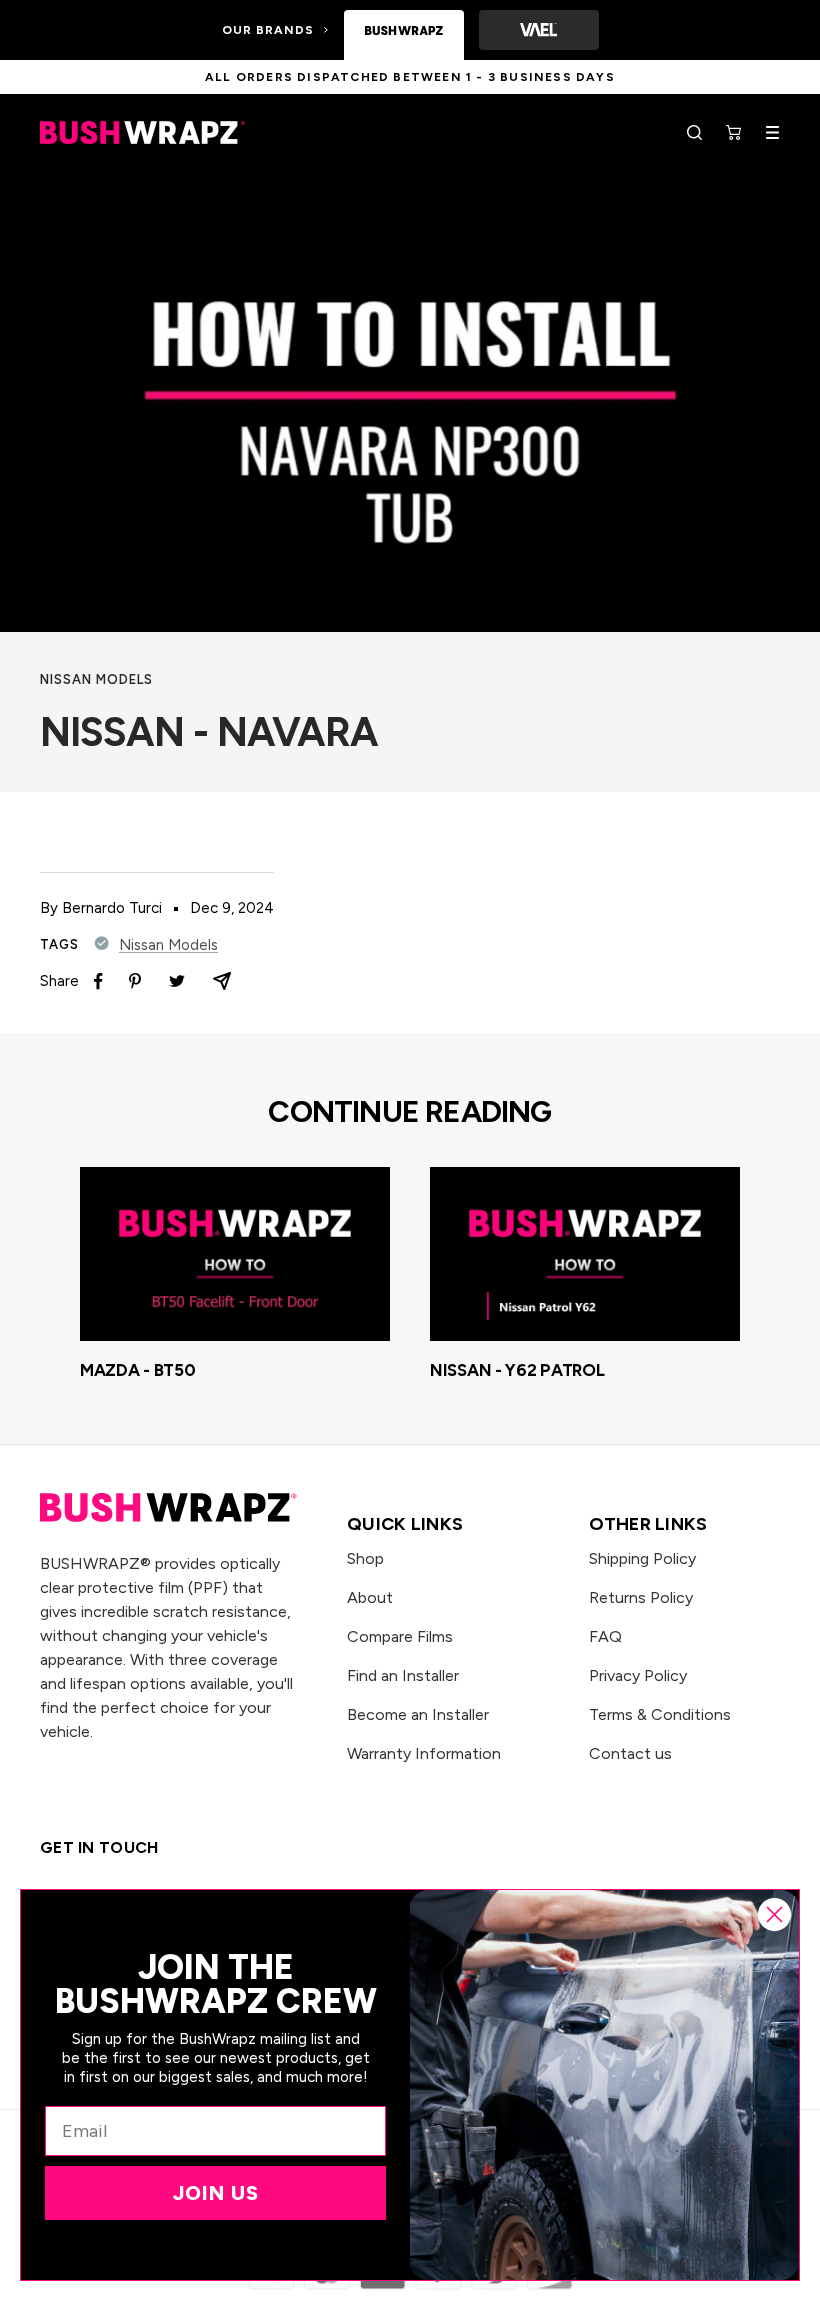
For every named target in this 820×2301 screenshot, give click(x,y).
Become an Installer (418, 1714)
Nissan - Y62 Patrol (517, 1370)
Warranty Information (424, 1753)
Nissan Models (96, 679)
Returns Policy (641, 1597)
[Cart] (733, 132)
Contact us (630, 1753)
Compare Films (400, 1636)
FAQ (605, 1636)
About (370, 1597)
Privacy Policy (638, 1675)
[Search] (694, 132)
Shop (365, 1558)
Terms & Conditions (660, 1714)
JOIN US (216, 2193)
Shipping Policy (642, 1558)
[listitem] (98, 981)
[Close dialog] (774, 1914)
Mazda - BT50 (137, 1370)
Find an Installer (403, 1675)
